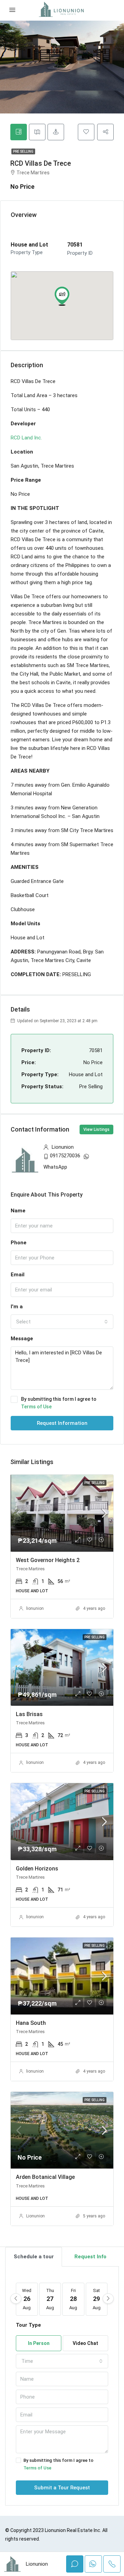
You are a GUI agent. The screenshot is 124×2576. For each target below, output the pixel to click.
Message (22, 1339)
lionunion (35, 1608)
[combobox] (62, 1322)
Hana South (31, 2023)
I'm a (17, 1307)
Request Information (62, 1423)
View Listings (96, 1129)
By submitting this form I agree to (59, 1403)
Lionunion (35, 2216)
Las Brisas (29, 1714)
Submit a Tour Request (62, 2488)
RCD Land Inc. (26, 438)
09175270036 (65, 1156)
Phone (19, 1243)
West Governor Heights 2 (48, 1560)
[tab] (19, 132)
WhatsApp (55, 1167)
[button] (62, 296)
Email (18, 1275)
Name (18, 1211)
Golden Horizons (37, 1869)
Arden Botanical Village (45, 2177)
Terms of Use (36, 1407)
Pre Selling (23, 151)
